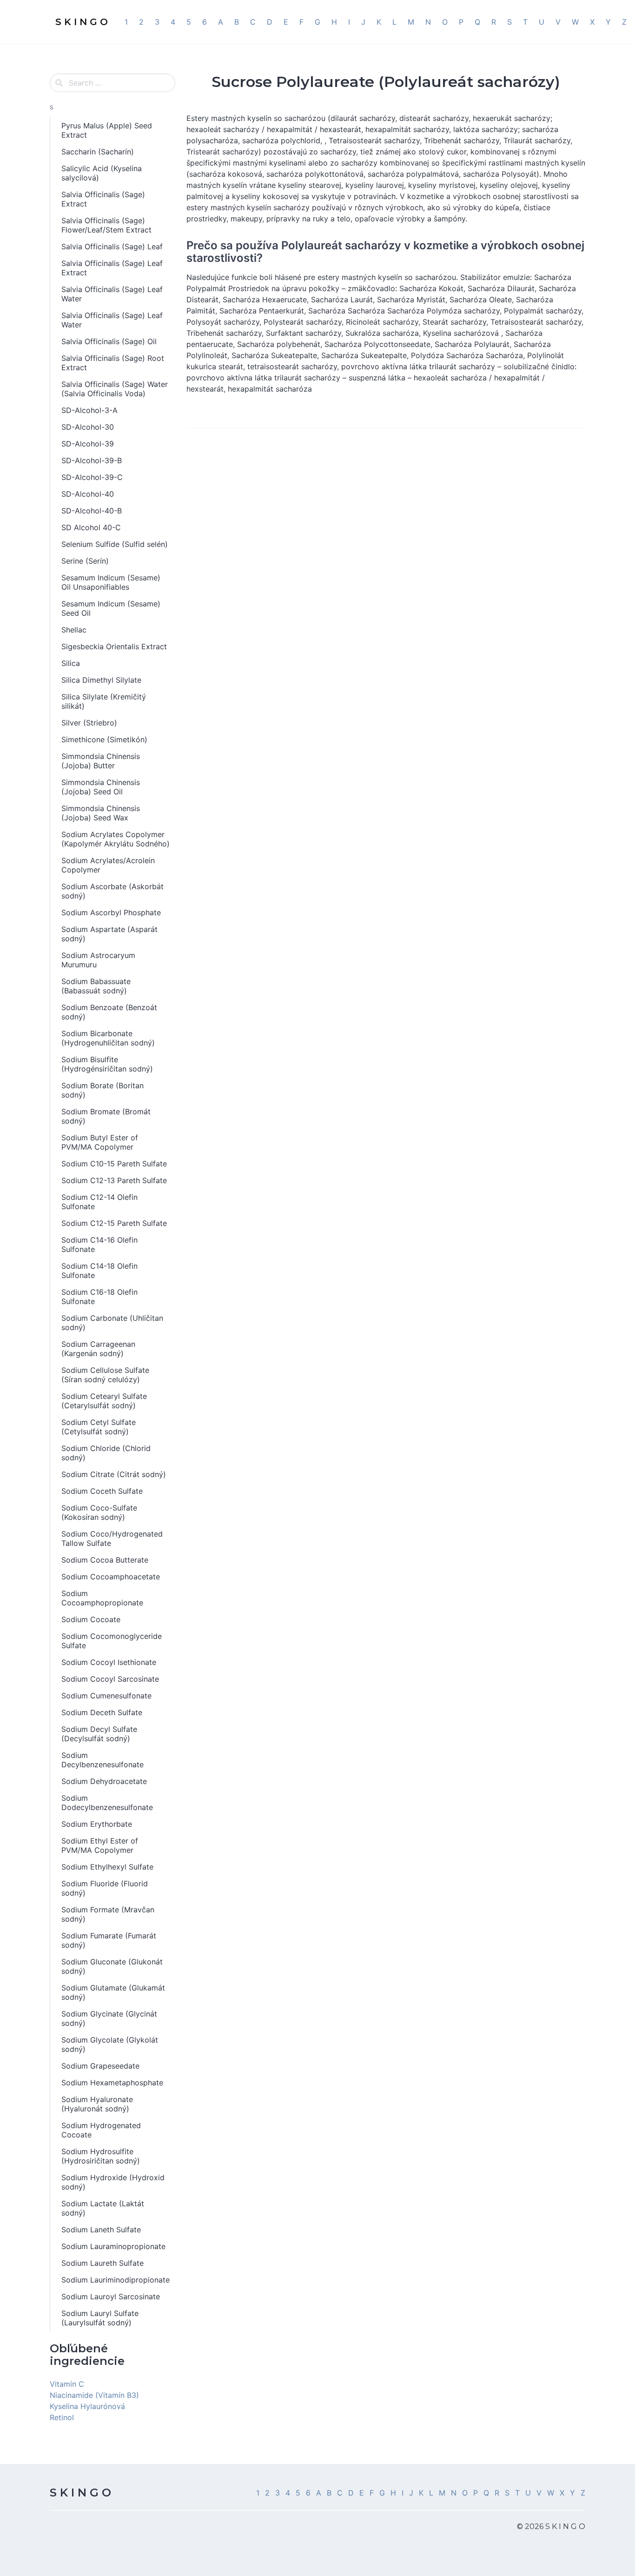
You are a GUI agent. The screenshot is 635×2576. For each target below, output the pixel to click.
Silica (71, 663)
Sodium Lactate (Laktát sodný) (103, 2208)
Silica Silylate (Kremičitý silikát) (104, 701)
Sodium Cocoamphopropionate (102, 1598)
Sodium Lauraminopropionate (113, 2246)
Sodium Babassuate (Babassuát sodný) (96, 986)
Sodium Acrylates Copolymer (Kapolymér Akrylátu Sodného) (116, 839)
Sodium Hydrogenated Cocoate (101, 2130)
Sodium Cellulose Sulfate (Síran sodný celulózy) (105, 1375)
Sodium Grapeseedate (100, 2066)
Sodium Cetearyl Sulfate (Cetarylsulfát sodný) (104, 1401)
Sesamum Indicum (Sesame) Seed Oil (111, 608)
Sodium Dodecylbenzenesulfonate (107, 1803)
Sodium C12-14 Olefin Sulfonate (99, 1202)
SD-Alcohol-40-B (92, 511)
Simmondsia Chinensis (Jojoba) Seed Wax (101, 813)
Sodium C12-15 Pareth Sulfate (114, 1223)
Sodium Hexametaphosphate (112, 2083)
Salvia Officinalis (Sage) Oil (109, 341)
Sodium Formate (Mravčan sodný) (108, 1914)
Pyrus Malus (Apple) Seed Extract (107, 130)
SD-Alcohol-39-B (92, 460)
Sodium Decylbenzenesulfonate (103, 1760)
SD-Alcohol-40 (88, 494)
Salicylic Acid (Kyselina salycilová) (102, 173)
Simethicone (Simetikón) (104, 739)
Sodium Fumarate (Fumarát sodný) (109, 1940)
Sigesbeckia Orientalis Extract (114, 646)
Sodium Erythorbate (97, 1824)
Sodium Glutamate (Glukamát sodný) (113, 1992)
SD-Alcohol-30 (88, 427)
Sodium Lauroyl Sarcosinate (111, 2296)
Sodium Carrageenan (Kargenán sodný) (98, 1349)
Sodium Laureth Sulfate (103, 2263)
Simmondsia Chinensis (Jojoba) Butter (101, 761)
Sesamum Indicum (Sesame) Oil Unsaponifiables (111, 582)
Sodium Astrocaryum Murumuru (98, 960)
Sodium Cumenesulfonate (106, 1696)
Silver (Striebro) (89, 723)
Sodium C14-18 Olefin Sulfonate (99, 1271)
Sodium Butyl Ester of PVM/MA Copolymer (100, 1142)
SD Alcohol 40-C (91, 527)
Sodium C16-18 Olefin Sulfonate (99, 1297)
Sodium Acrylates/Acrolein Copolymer (108, 865)
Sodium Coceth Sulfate (102, 1491)
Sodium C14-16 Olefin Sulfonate (99, 1245)
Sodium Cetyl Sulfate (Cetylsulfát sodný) (99, 1427)
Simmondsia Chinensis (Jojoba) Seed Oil (101, 787)
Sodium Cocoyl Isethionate (109, 1662)
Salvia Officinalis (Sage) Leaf (112, 246)
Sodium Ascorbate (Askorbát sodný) (112, 891)
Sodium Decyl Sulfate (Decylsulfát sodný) (99, 1734)
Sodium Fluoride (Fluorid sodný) (105, 1888)
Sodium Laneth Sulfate (101, 2230)
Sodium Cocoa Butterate (105, 1560)
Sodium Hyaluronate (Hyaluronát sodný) (97, 2104)
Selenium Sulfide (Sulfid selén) (115, 544)
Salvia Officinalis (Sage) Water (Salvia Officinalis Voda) (115, 389)
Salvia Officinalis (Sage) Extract (103, 199)
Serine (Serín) (85, 561)
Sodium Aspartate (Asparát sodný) (109, 934)
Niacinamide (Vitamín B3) (94, 2395)
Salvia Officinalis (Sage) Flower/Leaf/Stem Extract (106, 225)
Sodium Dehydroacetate (104, 1781)
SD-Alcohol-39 (88, 444)
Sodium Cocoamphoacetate (111, 1577)
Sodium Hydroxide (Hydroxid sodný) (113, 2182)
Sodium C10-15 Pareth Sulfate (114, 1164)
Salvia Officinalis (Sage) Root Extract (113, 363)
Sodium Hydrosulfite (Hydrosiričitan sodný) (101, 2156)
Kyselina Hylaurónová (87, 2406)
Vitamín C (67, 2384)
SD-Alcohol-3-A (89, 410)
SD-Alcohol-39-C (92, 477)
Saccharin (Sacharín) (98, 152)
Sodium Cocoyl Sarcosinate (110, 1679)
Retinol (62, 2417)
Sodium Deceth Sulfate (102, 1712)
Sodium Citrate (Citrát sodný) (114, 1474)
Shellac (74, 630)
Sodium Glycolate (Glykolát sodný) (110, 2044)
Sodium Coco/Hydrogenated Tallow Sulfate (112, 1538)
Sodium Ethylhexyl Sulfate (107, 1867)
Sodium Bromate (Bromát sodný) (106, 1116)
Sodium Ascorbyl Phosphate (111, 912)
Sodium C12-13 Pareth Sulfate (114, 1180)
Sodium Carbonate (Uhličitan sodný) (112, 1323)
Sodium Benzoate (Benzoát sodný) (109, 1012)
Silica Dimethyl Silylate (101, 680)
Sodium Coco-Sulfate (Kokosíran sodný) (99, 1512)
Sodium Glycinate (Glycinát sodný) (109, 2018)
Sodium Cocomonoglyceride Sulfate (112, 1641)
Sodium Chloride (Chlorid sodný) (106, 1453)
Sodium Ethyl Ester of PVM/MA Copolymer (100, 1845)
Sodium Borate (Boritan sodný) (103, 1090)
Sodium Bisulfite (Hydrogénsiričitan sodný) (107, 1064)
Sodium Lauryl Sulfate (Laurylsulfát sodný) (100, 2318)
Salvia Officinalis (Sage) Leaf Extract (112, 268)
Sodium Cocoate (91, 1619)
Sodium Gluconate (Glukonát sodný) (112, 1966)
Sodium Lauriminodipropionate (116, 2280)
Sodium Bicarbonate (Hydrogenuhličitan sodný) (108, 1038)
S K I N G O (80, 2493)
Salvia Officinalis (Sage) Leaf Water (112, 294)
